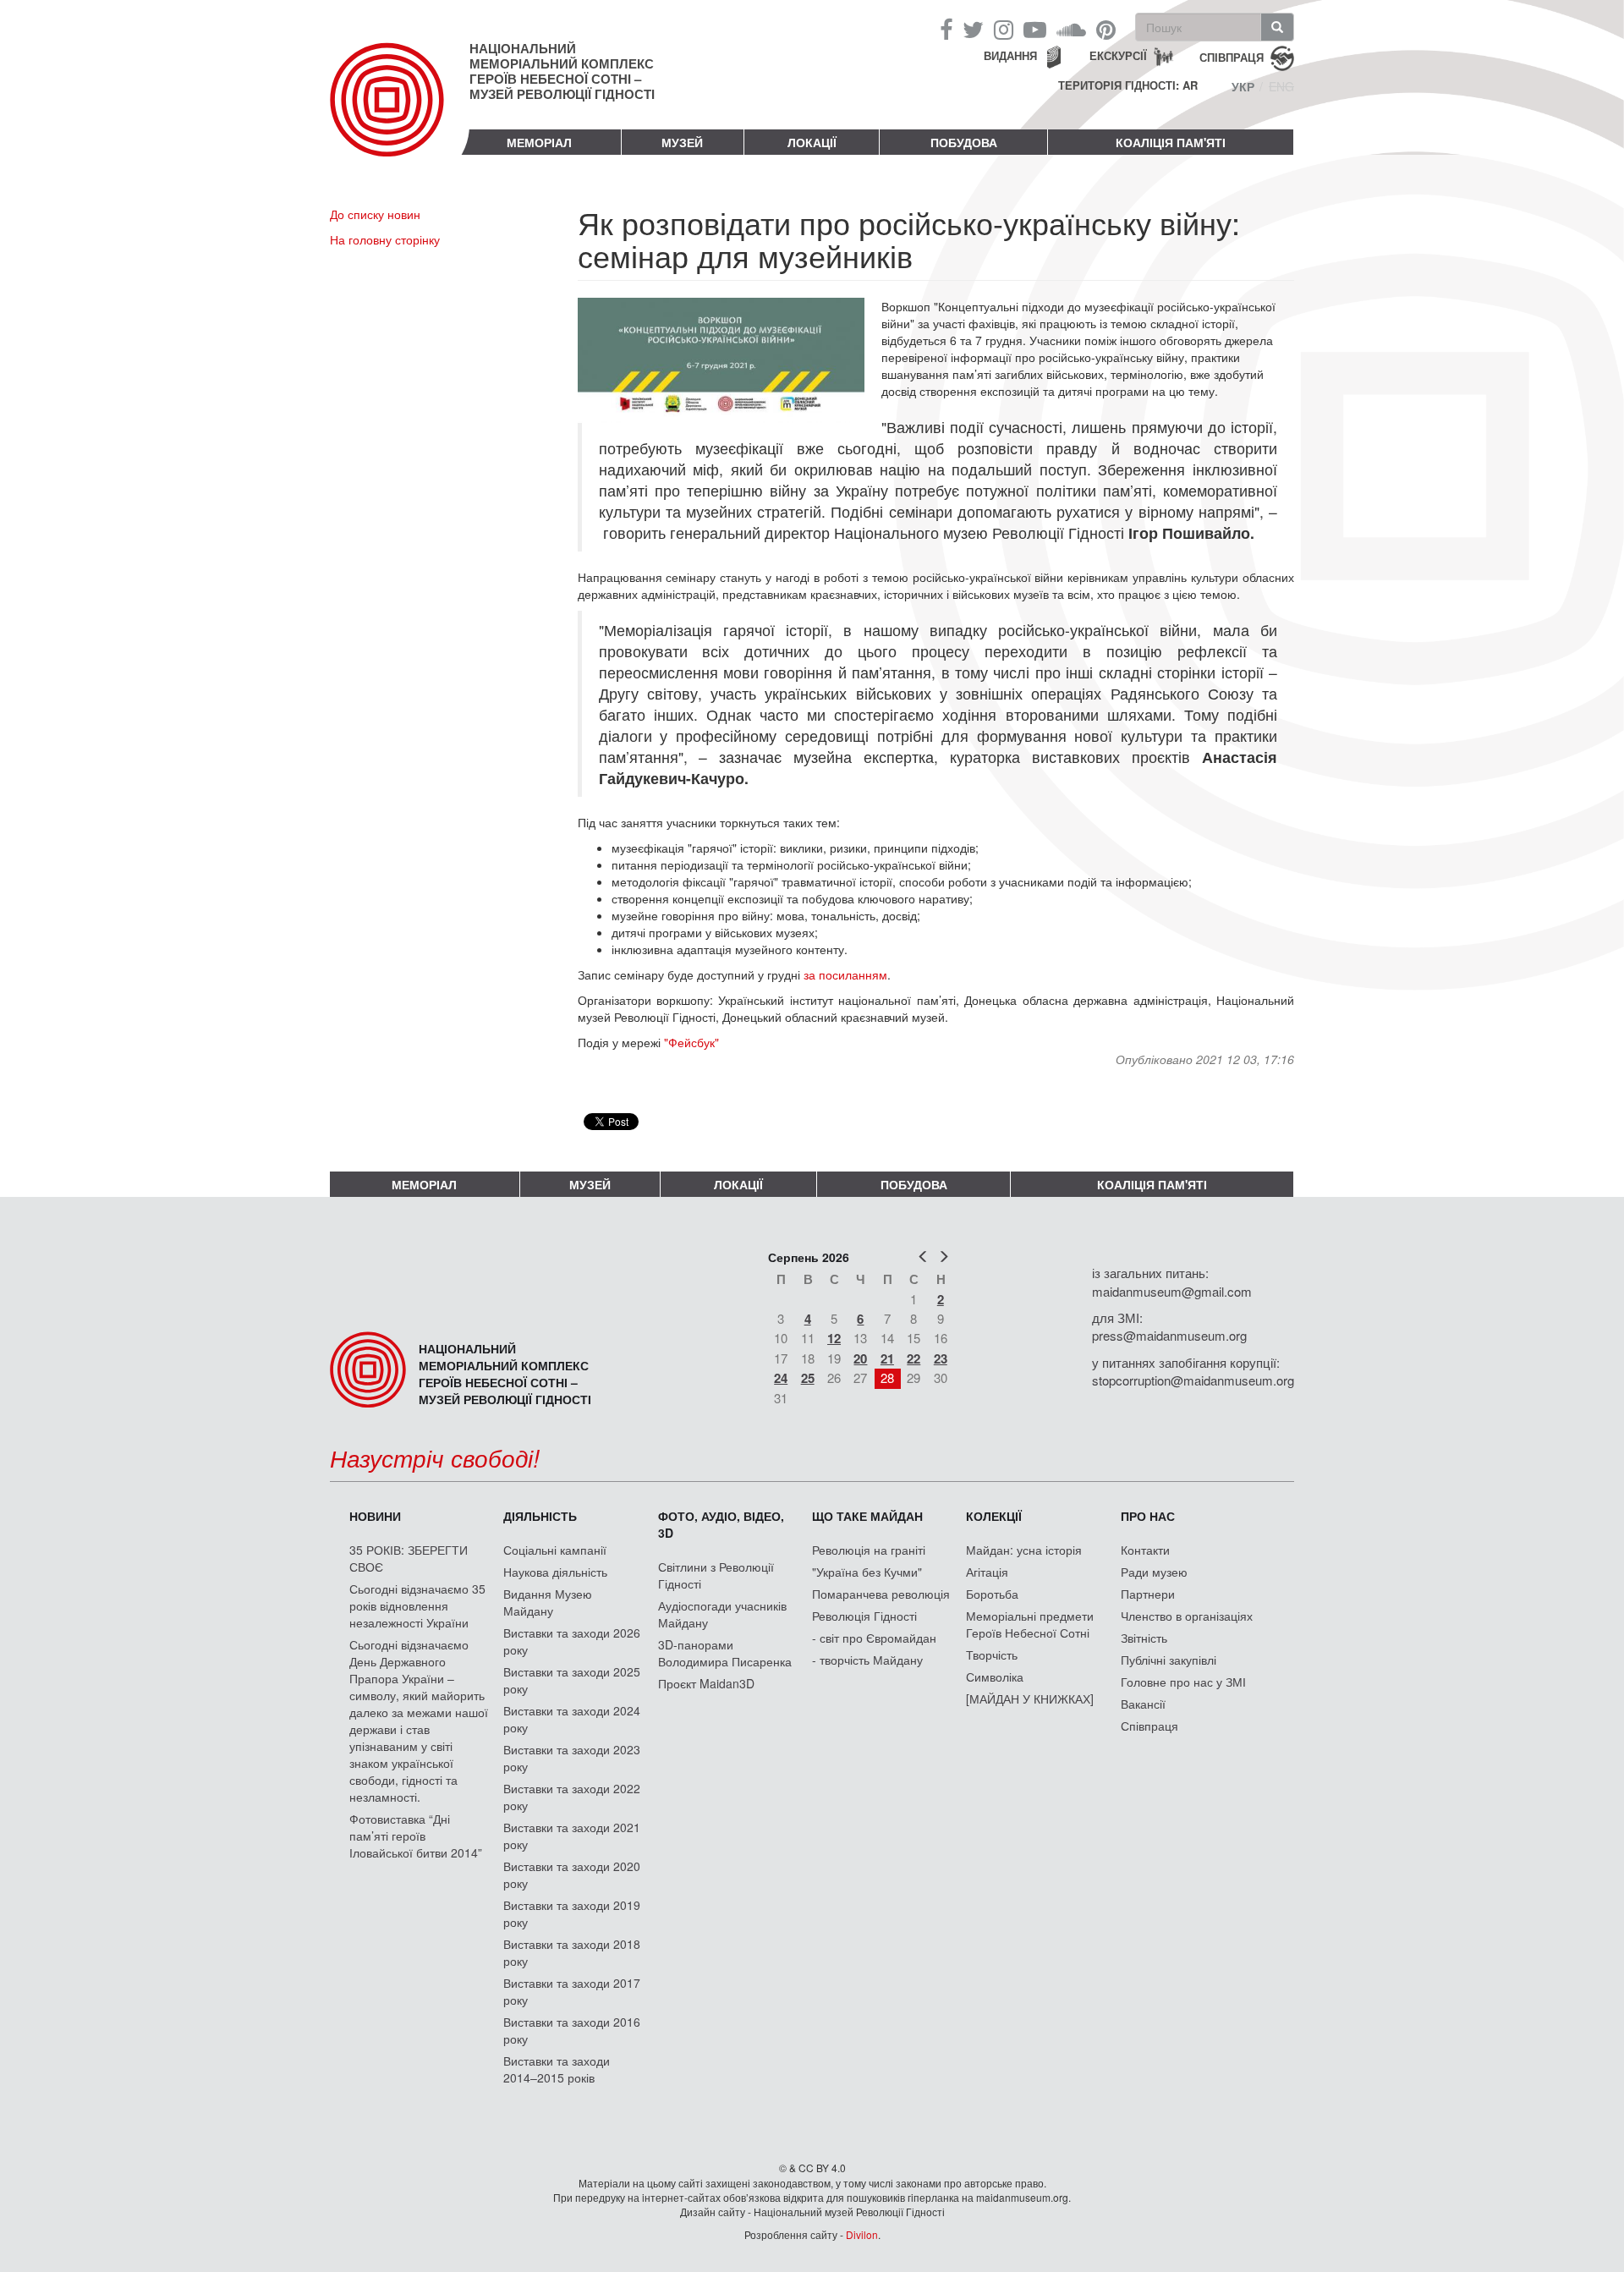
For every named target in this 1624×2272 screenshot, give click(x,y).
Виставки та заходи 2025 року (572, 1680)
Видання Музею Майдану (548, 1602)
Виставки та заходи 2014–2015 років (557, 2069)
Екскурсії (1118, 55)
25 (808, 1378)
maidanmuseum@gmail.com (1172, 1291)
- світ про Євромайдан (874, 1638)
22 (913, 1358)
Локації (812, 142)
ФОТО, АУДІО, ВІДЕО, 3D (721, 1524)
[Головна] (400, 113)
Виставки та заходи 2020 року (572, 1874)
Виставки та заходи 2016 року (572, 2030)
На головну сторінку (385, 239)
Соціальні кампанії (555, 1550)
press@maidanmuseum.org (1169, 1335)
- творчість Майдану (867, 1660)
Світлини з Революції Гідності (716, 1575)
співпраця (1232, 56)
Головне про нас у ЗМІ (1183, 1682)
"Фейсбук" (691, 1042)
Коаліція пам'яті (1171, 142)
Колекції (994, 1516)
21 (887, 1358)
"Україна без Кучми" (867, 1572)
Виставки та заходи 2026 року (572, 1641)
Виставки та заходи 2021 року (572, 1836)
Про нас (1148, 1516)
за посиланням (845, 974)
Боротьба (992, 1594)
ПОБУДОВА (964, 142)
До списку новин (375, 214)
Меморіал (539, 142)
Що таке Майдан (867, 1516)
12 (834, 1338)
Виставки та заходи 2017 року (572, 1991)
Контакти (1145, 1550)
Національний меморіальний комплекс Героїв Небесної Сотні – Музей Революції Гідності (562, 71)
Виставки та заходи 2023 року (572, 1758)
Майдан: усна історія (1024, 1550)
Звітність (1144, 1638)
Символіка (995, 1677)
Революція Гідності (864, 1616)
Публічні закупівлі (1169, 1660)
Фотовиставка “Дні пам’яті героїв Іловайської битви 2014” (416, 1836)
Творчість (992, 1655)
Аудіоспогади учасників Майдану (722, 1614)
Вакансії (1143, 1704)
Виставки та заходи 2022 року (572, 1797)
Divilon (862, 2234)
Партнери (1148, 1594)
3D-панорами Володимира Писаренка (725, 1653)
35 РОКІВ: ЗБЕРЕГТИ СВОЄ (409, 1558)
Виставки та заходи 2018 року (572, 1952)
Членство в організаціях (1187, 1616)
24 (781, 1378)
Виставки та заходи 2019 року (572, 1913)
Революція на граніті (869, 1550)
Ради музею (1154, 1572)
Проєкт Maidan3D (706, 1683)
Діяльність (540, 1516)
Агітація (987, 1572)
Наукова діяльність (555, 1572)
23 (941, 1358)
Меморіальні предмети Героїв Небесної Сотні (1030, 1624)
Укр (1243, 86)
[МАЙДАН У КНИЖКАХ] (1030, 1699)
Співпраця (1149, 1726)
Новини (375, 1516)
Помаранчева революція (881, 1594)
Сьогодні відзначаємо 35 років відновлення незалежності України (417, 1605)
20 (860, 1358)
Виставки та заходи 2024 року (572, 1719)
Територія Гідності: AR (1128, 85)
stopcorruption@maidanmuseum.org (1193, 1380)
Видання (1010, 55)
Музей (682, 142)
